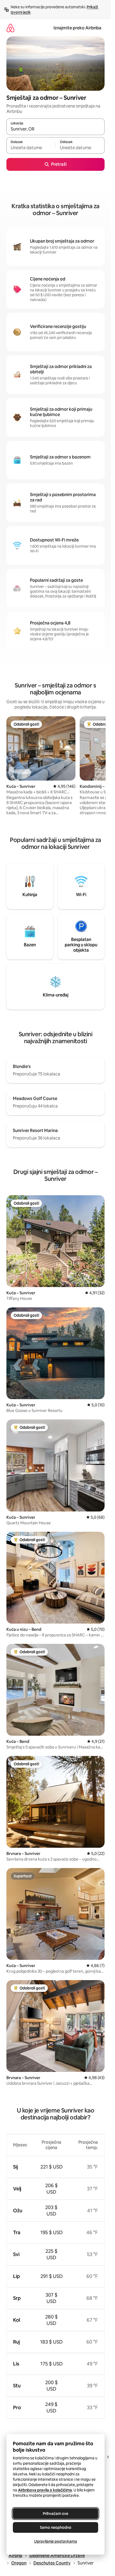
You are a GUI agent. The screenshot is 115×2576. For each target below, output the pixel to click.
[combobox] (55, 129)
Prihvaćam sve (55, 2514)
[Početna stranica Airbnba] (10, 28)
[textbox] (31, 148)
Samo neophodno (56, 2527)
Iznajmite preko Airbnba (77, 28)
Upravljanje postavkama (56, 2541)
